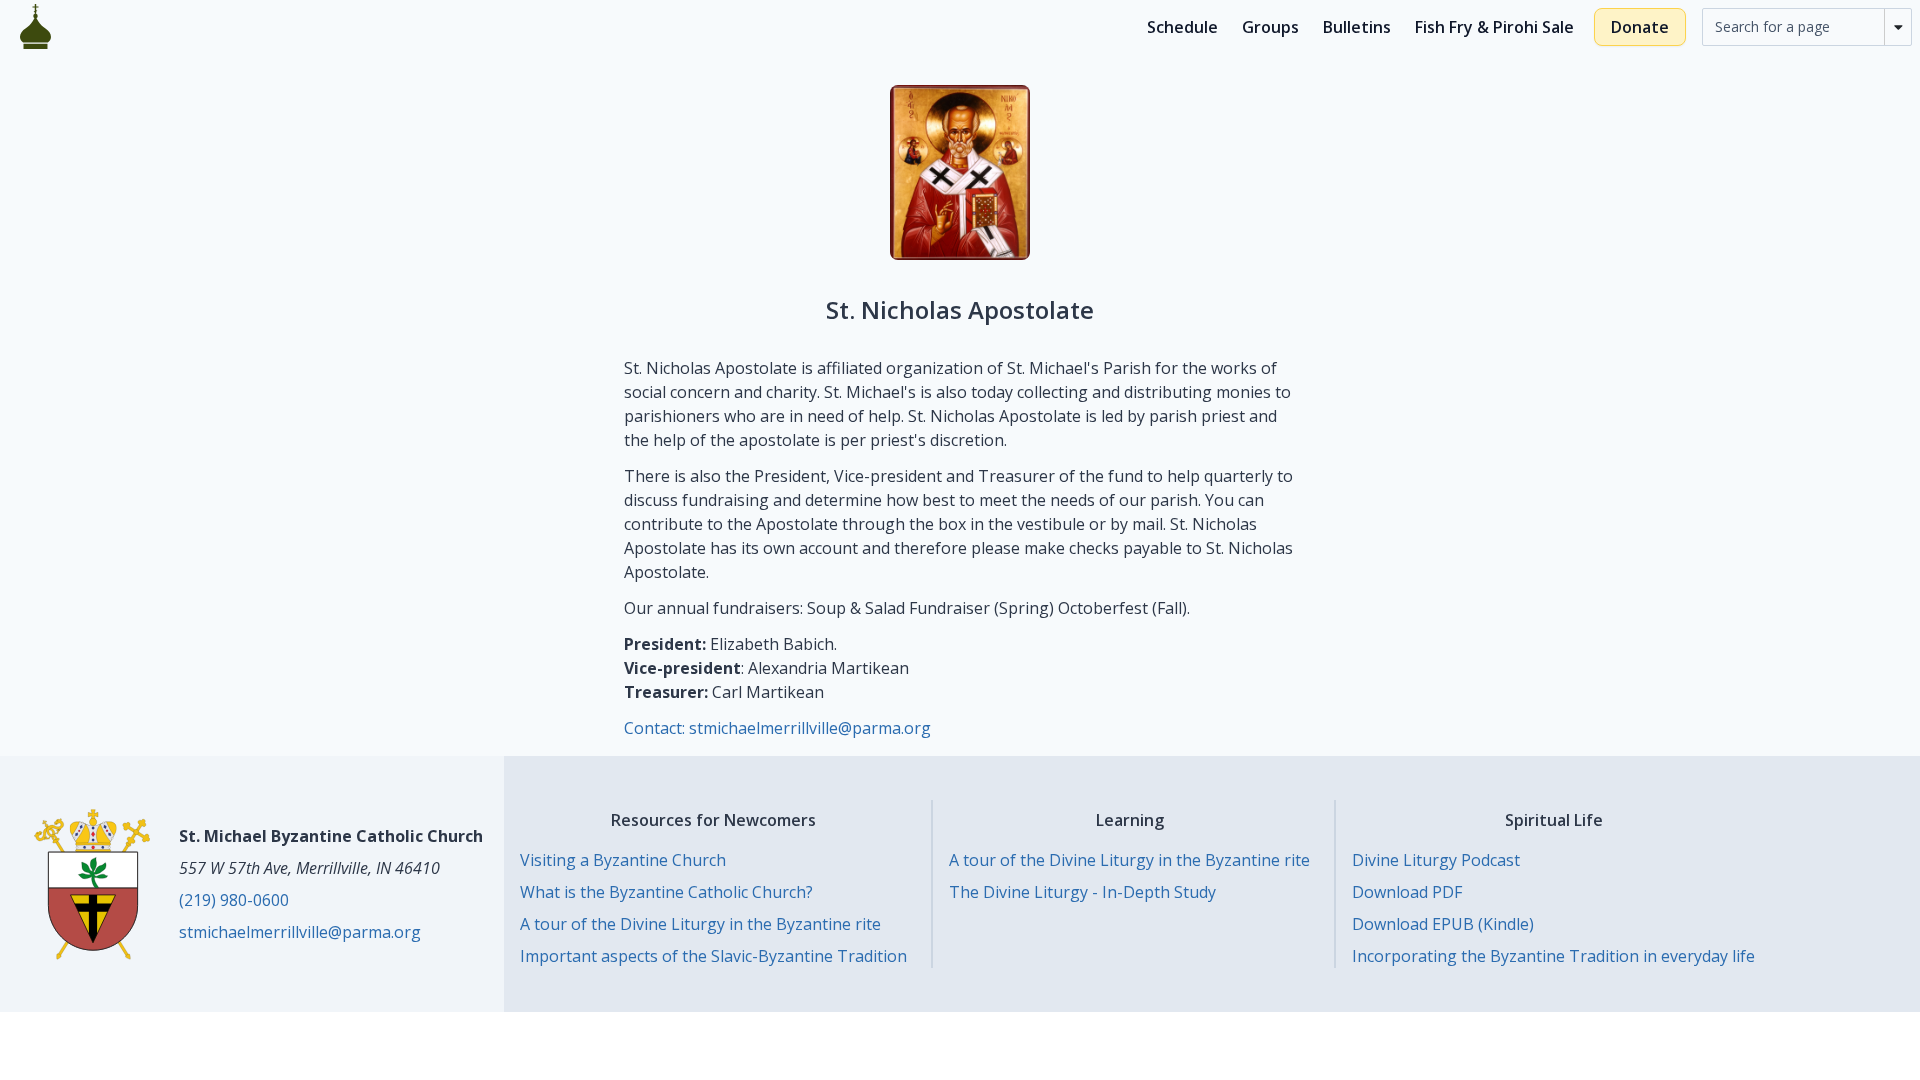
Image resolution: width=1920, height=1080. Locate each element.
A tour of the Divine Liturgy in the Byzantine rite (700, 924)
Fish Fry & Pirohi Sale (1494, 27)
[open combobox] (1897, 27)
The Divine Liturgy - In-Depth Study (1082, 892)
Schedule (1182, 27)
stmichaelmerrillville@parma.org (300, 932)
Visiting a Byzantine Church (623, 860)
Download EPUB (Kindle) (1443, 924)
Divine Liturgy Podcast (1436, 860)
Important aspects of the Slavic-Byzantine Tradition (713, 956)
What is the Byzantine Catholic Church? (666, 892)
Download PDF (1407, 892)
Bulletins (1357, 27)
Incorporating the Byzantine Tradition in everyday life (1553, 956)
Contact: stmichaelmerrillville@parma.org (777, 728)
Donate (1640, 27)
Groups (1270, 27)
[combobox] (1793, 27)
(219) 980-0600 (234, 900)
